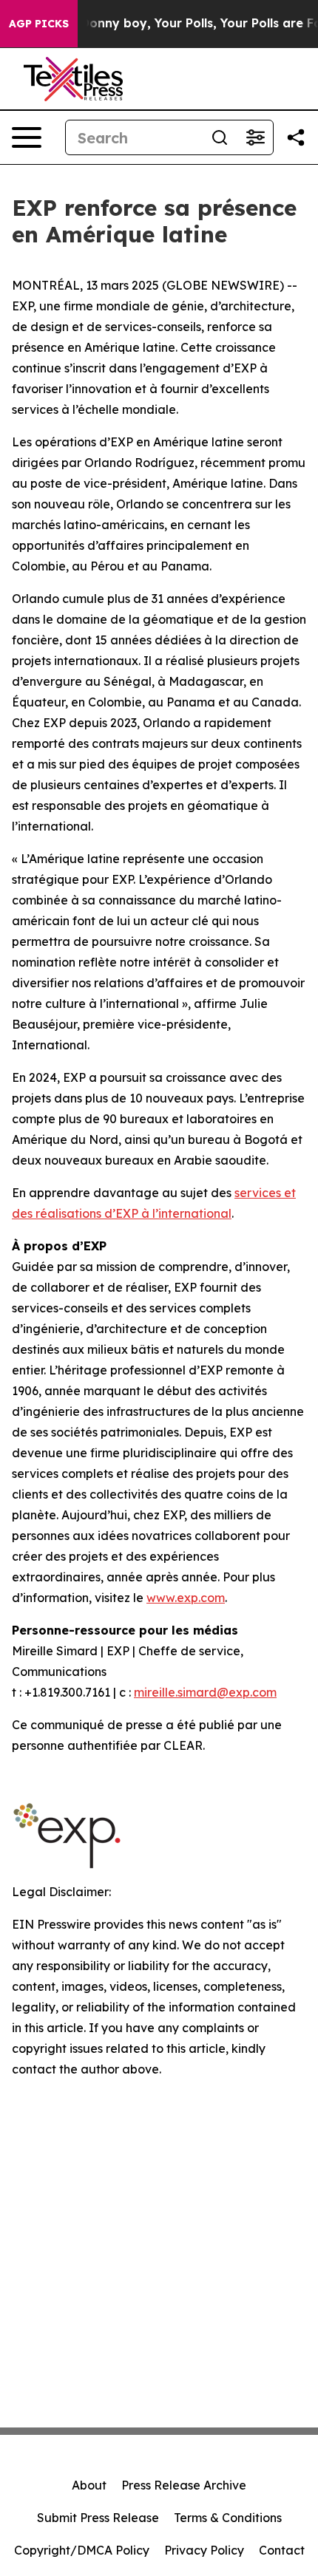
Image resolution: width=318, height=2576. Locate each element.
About (89, 2485)
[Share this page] (296, 137)
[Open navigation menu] (27, 137)
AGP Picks (39, 24)
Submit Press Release (98, 2518)
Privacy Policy (204, 2550)
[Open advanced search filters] (255, 137)
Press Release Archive (184, 2485)
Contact (282, 2550)
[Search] (220, 137)
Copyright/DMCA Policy (82, 2550)
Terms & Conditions (228, 2518)
